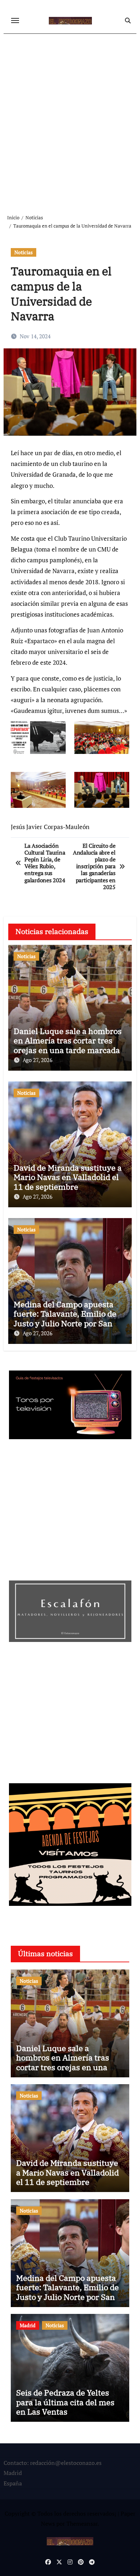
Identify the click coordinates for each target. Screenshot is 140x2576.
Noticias (24, 252)
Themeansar (82, 2524)
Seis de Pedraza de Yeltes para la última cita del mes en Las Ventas (65, 2402)
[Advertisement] (70, 118)
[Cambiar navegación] (15, 20)
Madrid (28, 2325)
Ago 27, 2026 (38, 1060)
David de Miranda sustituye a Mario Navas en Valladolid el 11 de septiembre (68, 1177)
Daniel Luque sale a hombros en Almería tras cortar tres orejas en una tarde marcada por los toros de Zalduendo (68, 1045)
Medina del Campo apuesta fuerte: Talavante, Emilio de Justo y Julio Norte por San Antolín (65, 1318)
